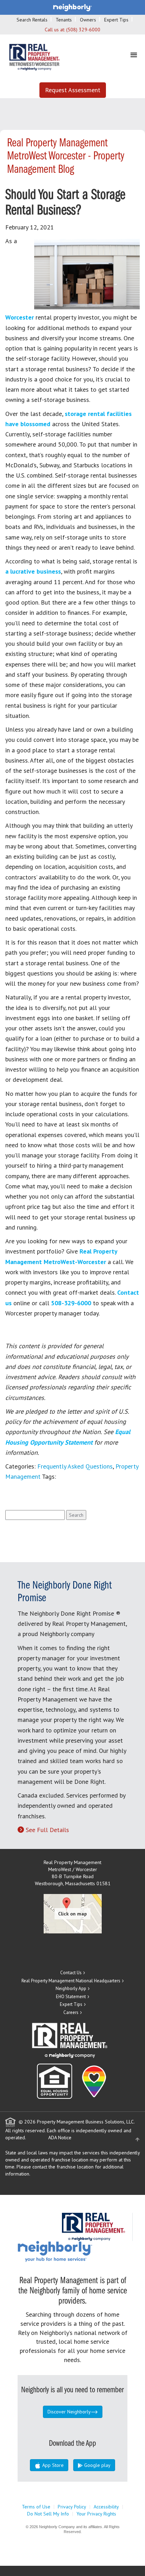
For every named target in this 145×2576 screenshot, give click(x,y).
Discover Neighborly (69, 2412)
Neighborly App (71, 1988)
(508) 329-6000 (83, 30)
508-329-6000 (71, 1303)
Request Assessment (73, 90)
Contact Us (71, 1973)
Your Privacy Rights (96, 2514)
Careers (71, 2012)
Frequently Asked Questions (75, 1466)
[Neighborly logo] (72, 7)
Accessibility (106, 2507)
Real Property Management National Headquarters (71, 1981)
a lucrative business (33, 571)
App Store (52, 2465)
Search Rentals (32, 20)
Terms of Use (36, 2507)
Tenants (64, 20)
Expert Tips (116, 20)
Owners (88, 20)
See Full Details (47, 1830)
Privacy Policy (72, 2507)
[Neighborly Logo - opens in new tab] (76, 2251)
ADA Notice (60, 2138)
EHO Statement (71, 1997)
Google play (97, 2465)
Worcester (20, 317)
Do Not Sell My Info (48, 2514)
